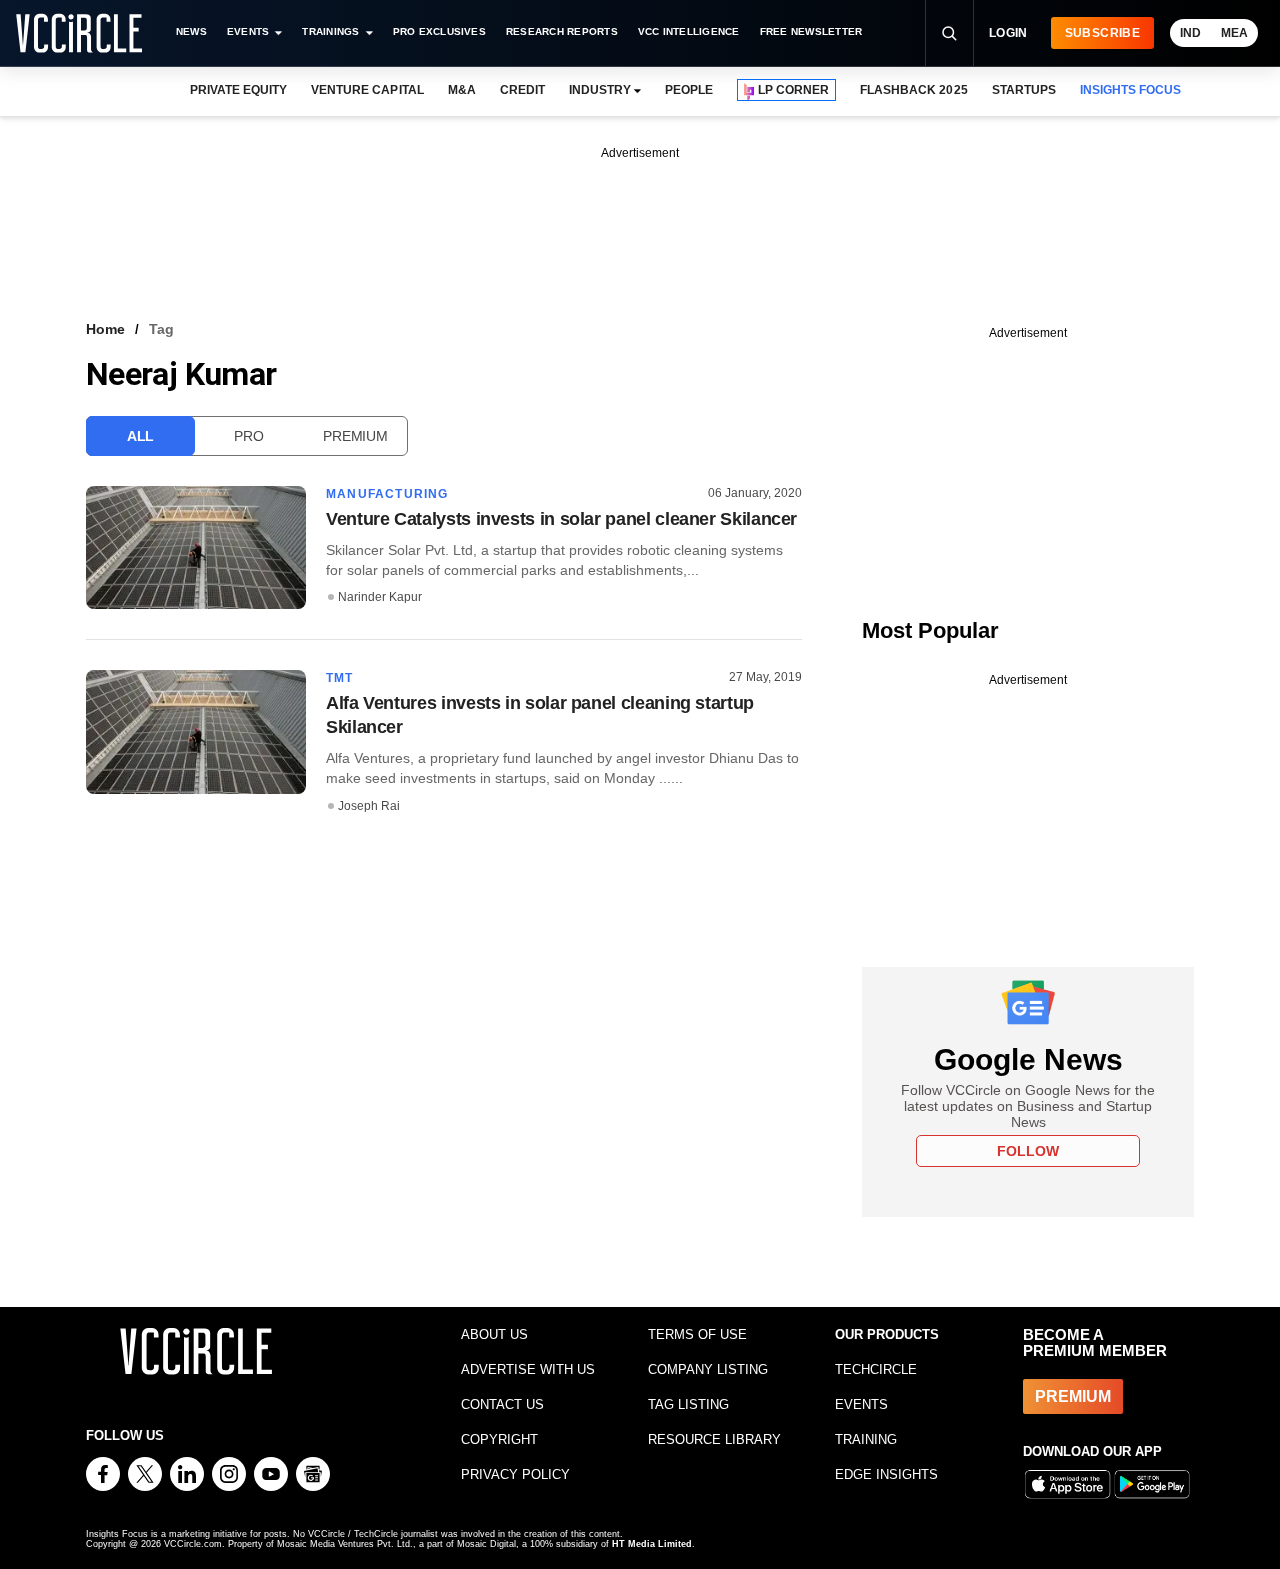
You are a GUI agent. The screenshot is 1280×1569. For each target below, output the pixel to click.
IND (1190, 33)
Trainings (330, 31)
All (140, 436)
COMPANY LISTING (708, 1369)
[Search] (949, 33)
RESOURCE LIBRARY (714, 1439)
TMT (340, 678)
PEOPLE (689, 90)
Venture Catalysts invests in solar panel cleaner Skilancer (561, 519)
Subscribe (1102, 33)
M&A (462, 90)
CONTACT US (502, 1404)
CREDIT (522, 90)
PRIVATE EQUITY (238, 90)
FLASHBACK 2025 (913, 90)
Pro (248, 436)
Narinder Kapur (380, 597)
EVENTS (861, 1404)
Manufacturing (387, 494)
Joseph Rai (369, 806)
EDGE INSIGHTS (886, 1474)
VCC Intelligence (689, 31)
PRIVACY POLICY (515, 1474)
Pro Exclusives (439, 31)
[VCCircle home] (79, 33)
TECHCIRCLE (876, 1369)
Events (248, 31)
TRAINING (866, 1439)
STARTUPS (1024, 90)
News (191, 31)
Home (105, 329)
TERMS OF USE (697, 1334)
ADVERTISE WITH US (528, 1369)
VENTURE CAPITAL (367, 90)
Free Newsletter (811, 31)
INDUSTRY (600, 90)
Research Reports (562, 31)
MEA (1234, 33)
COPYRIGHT (499, 1439)
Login (1008, 33)
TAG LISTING (688, 1404)
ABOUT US (494, 1334)
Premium (355, 436)
